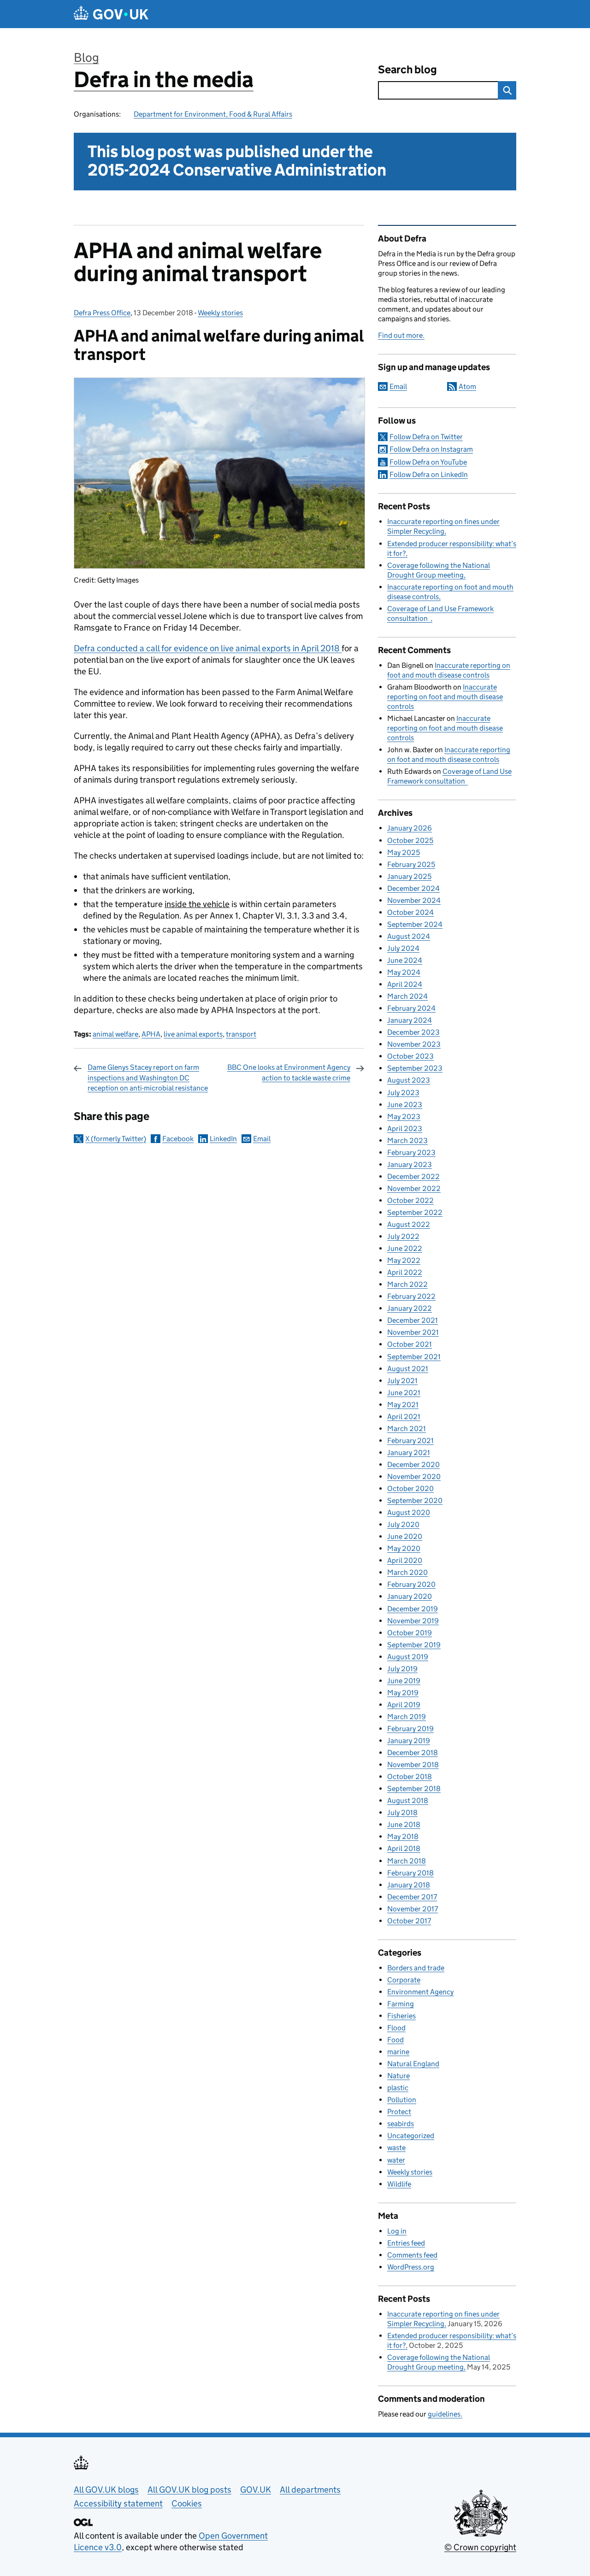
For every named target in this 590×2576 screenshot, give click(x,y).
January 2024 (410, 1020)
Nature (398, 2076)
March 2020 (407, 1572)
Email (262, 1139)
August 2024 (409, 936)
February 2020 (411, 1584)
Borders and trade (416, 1968)
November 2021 (413, 1332)
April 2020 (405, 1560)
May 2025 (404, 852)
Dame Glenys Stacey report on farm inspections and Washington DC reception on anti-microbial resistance (148, 1078)
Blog (86, 57)
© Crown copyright (480, 2547)
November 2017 (413, 1909)
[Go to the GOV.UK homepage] (111, 14)
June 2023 (405, 1105)
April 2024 (405, 984)
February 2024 (411, 1008)
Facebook (178, 1139)
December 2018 (413, 1753)
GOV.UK (256, 2490)
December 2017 (412, 1897)
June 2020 (405, 1536)
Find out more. (401, 335)
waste (396, 2148)
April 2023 (405, 1129)
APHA (151, 1034)
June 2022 (405, 1248)
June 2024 (405, 960)
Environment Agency (420, 1992)
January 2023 (410, 1164)
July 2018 (402, 1813)
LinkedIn (223, 1139)
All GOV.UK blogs (106, 2490)
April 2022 (405, 1272)
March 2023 (407, 1141)
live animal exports (193, 1034)
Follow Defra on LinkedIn (429, 475)
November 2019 (413, 1621)
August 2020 (409, 1512)
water (396, 2160)
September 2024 (415, 924)
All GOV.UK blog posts (189, 2490)
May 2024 (404, 972)
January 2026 (410, 828)
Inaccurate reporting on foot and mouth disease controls (445, 697)
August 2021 (408, 1369)
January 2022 (410, 1308)
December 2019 (413, 1609)
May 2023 (404, 1117)
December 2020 (413, 1465)
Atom (467, 386)
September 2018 (414, 1789)
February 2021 (410, 1441)
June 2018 (404, 1824)
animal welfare (115, 1034)
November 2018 (413, 1765)
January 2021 (409, 1453)
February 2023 (411, 1152)
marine (398, 2052)
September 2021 (414, 1357)
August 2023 (409, 1080)
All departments (310, 2490)
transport (241, 1034)
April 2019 (404, 1705)
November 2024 (414, 900)
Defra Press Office (102, 313)
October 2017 (409, 1921)
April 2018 (404, 1848)
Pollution (402, 2100)
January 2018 (409, 1885)
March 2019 (407, 1717)
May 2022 (404, 1260)
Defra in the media (164, 80)
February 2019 (410, 1729)
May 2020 (404, 1548)
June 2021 (404, 1393)
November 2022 (414, 1188)
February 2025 (411, 864)
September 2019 (414, 1645)
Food (395, 2040)
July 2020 (403, 1524)
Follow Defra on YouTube (428, 462)
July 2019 (402, 1669)
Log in (397, 2231)
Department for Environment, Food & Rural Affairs (213, 114)
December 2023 (413, 1032)
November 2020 (414, 1477)
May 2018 (403, 1836)
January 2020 (410, 1596)
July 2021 (402, 1381)
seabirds (401, 2124)
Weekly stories (220, 313)
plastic (398, 2088)
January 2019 (409, 1741)
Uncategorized (411, 2136)
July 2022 (403, 1236)
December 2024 (413, 888)
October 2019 (410, 1633)
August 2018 (408, 1801)
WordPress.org (411, 2267)
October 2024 (410, 912)
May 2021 (403, 1405)
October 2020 (410, 1488)
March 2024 (407, 996)
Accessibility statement (118, 2503)
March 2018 (407, 1861)
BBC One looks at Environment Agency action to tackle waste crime (289, 1072)
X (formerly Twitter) (116, 1139)
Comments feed (412, 2255)
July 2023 (403, 1093)
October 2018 (410, 1777)
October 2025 (410, 840)
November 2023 (414, 1044)
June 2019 (404, 1681)
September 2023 (415, 1068)
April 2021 (404, 1417)
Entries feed (406, 2243)
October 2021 (410, 1344)
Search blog (407, 69)
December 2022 (413, 1176)
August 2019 (408, 1657)
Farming (401, 2004)
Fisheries (401, 2016)
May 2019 (403, 1693)
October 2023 (410, 1056)
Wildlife (399, 2184)
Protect (399, 2112)
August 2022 (409, 1224)
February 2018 (410, 1873)
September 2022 (415, 1212)
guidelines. (445, 2414)
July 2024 (403, 948)
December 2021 (413, 1320)
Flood (396, 2028)
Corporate (404, 1980)
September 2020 (415, 1500)
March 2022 (407, 1284)
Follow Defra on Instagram (431, 449)
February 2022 (411, 1296)
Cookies (187, 2503)
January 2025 (409, 876)
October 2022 (410, 1200)
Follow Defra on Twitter (426, 437)
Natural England (413, 2064)
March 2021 (407, 1429)
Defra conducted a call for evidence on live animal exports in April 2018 (208, 648)
